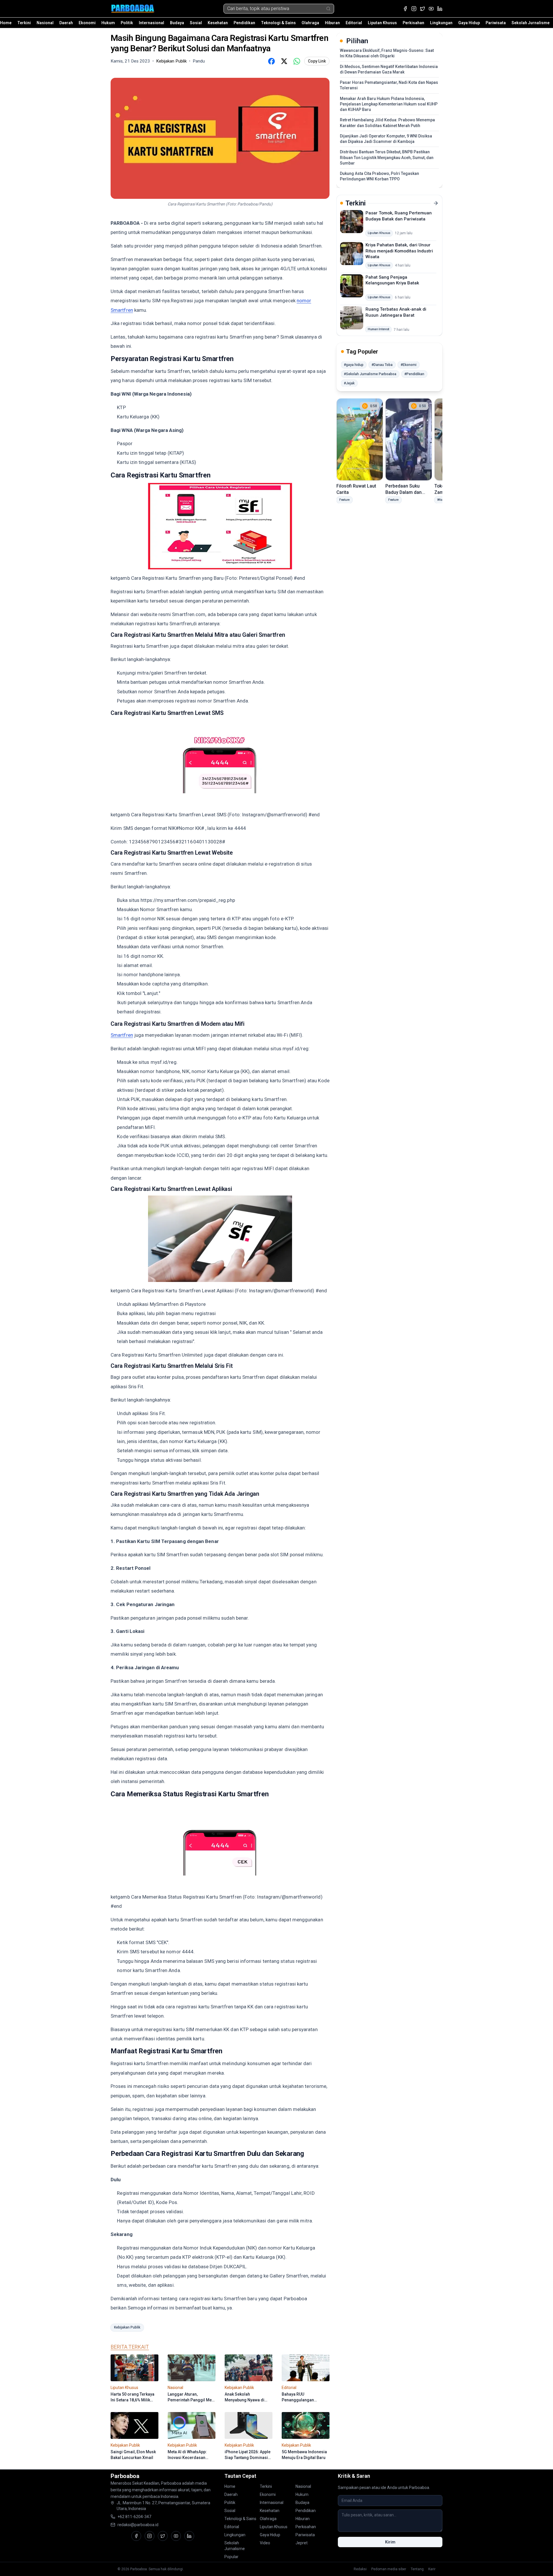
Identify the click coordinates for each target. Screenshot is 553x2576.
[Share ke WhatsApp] (297, 61)
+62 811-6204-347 (134, 2517)
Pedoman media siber (389, 2569)
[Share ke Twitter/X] (284, 61)
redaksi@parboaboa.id (138, 2525)
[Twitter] (423, 9)
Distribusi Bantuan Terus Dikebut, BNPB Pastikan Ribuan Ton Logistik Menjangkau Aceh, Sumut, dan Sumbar (387, 157)
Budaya (177, 23)
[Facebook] (405, 9)
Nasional (45, 23)
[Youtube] (431, 9)
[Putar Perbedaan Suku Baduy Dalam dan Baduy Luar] (409, 439)
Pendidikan (244, 23)
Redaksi (360, 2569)
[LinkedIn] (440, 9)
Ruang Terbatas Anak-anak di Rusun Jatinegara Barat (396, 312)
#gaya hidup (354, 365)
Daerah (66, 23)
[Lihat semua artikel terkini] (436, 203)
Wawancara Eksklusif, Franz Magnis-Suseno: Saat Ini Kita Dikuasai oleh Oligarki (387, 53)
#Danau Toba (382, 365)
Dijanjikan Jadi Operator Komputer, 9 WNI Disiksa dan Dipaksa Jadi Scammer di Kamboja (386, 139)
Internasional (151, 23)
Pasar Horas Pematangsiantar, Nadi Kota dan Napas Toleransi (389, 85)
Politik (127, 23)
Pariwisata (496, 23)
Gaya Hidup (469, 23)
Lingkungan (441, 23)
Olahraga (310, 23)
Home (6, 23)
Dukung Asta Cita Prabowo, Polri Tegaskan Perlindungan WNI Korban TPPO (379, 176)
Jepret (302, 2543)
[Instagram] (414, 9)
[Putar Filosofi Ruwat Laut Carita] (360, 439)
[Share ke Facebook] (271, 61)
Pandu (199, 61)
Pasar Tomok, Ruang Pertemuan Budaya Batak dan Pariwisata (399, 216)
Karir (432, 2569)
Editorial (354, 23)
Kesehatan (218, 23)
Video (265, 2543)
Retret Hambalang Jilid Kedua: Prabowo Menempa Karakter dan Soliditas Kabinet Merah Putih (387, 123)
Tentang (417, 2569)
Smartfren (122, 1035)
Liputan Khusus (382, 23)
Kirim (390, 2542)
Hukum (108, 23)
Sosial (196, 23)
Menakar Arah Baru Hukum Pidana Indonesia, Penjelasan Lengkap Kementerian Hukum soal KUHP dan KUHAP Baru (389, 104)
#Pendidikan (414, 374)
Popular (231, 2557)
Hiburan (332, 23)
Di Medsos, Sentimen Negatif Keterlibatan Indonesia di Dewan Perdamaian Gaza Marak (389, 69)
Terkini (24, 23)
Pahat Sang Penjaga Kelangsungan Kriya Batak (392, 280)
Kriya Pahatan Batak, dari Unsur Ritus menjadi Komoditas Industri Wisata (399, 251)
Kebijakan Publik (127, 2327)
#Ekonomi (409, 365)
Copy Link (317, 61)
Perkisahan (413, 23)
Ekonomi (87, 23)
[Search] (328, 9)
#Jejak (349, 383)
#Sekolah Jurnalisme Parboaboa (370, 374)
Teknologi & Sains (278, 23)
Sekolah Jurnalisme (531, 23)
